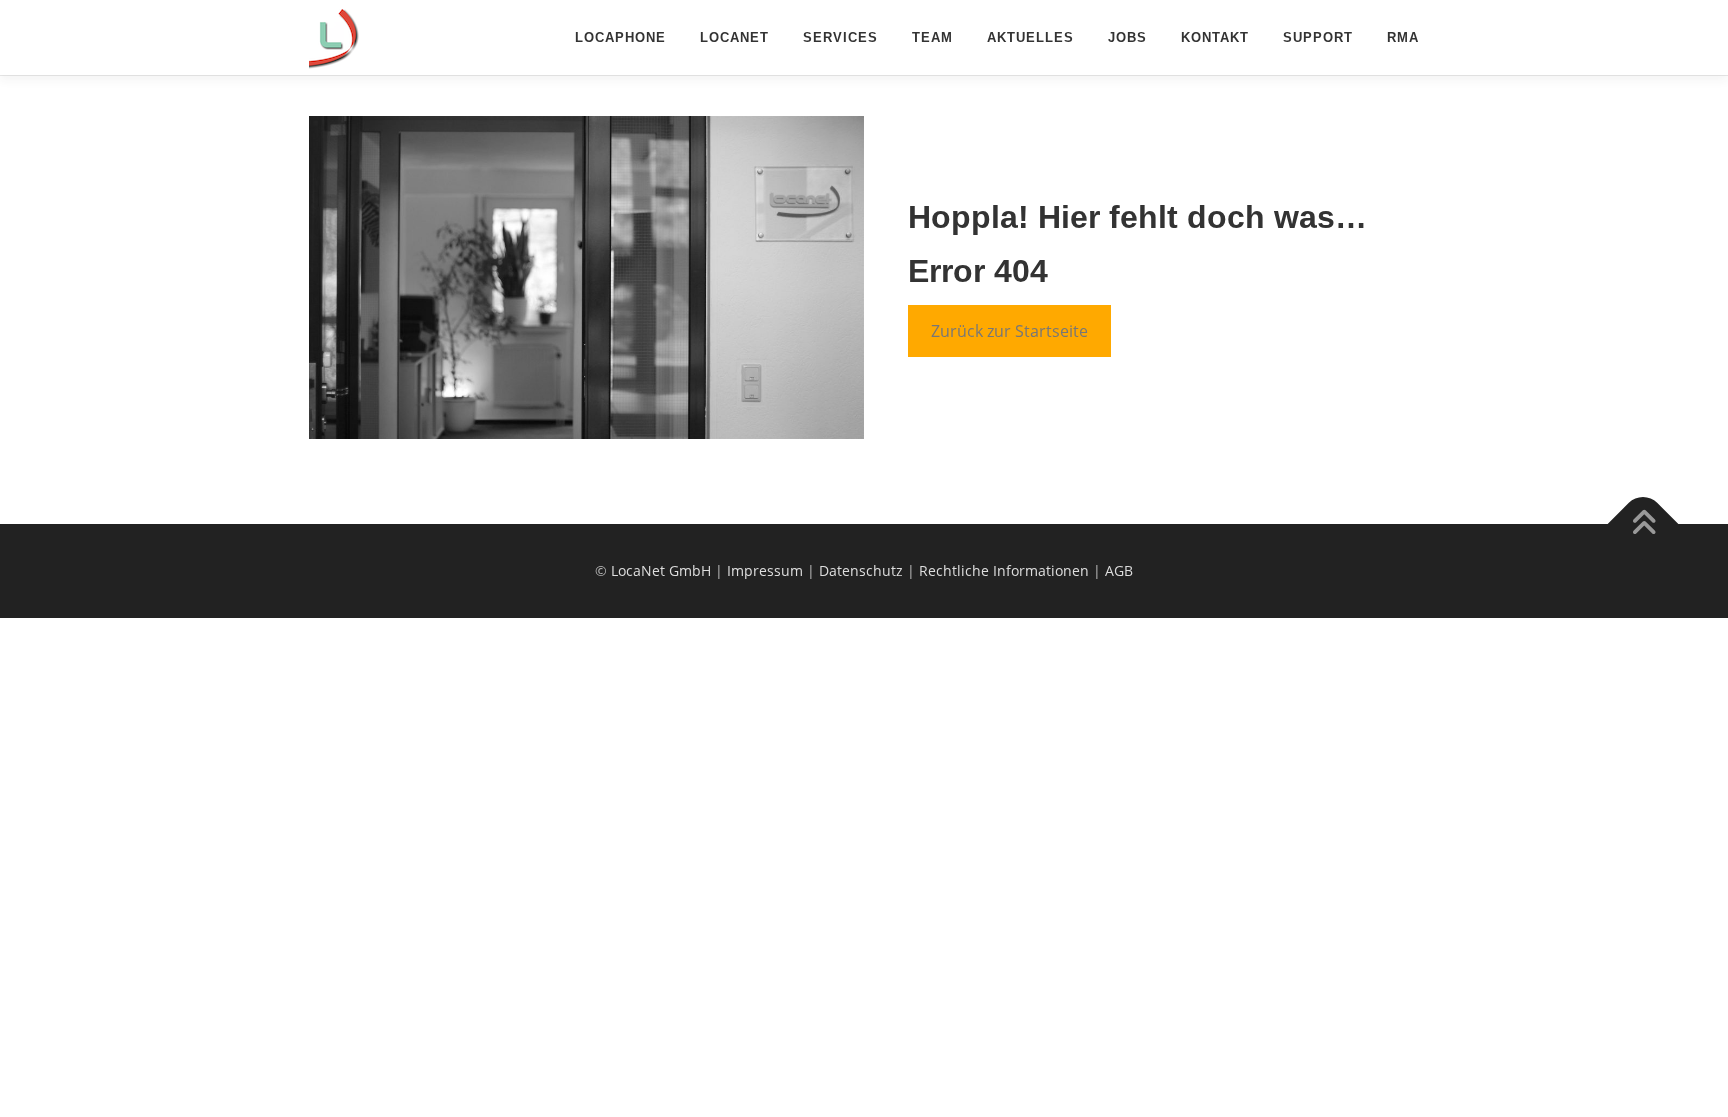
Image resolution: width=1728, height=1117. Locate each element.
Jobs (1127, 37)
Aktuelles (1030, 37)
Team (932, 37)
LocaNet (734, 37)
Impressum (765, 570)
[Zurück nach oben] (1643, 524)
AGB (1119, 570)
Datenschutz (861, 570)
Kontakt (1215, 37)
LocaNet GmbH (661, 570)
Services (840, 37)
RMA (1403, 37)
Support (1318, 37)
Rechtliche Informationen (1004, 570)
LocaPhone (620, 37)
